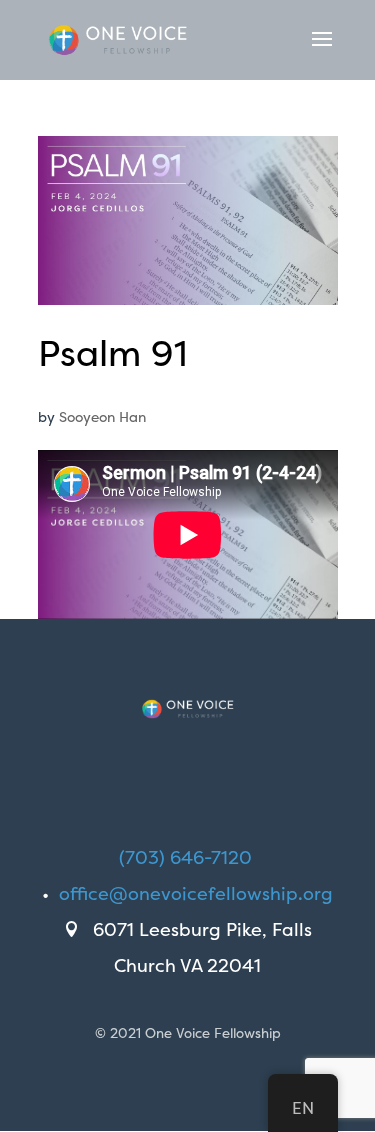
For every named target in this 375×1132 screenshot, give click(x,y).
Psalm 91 (112, 353)
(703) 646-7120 (185, 857)
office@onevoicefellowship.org (196, 893)
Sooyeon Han (102, 416)
